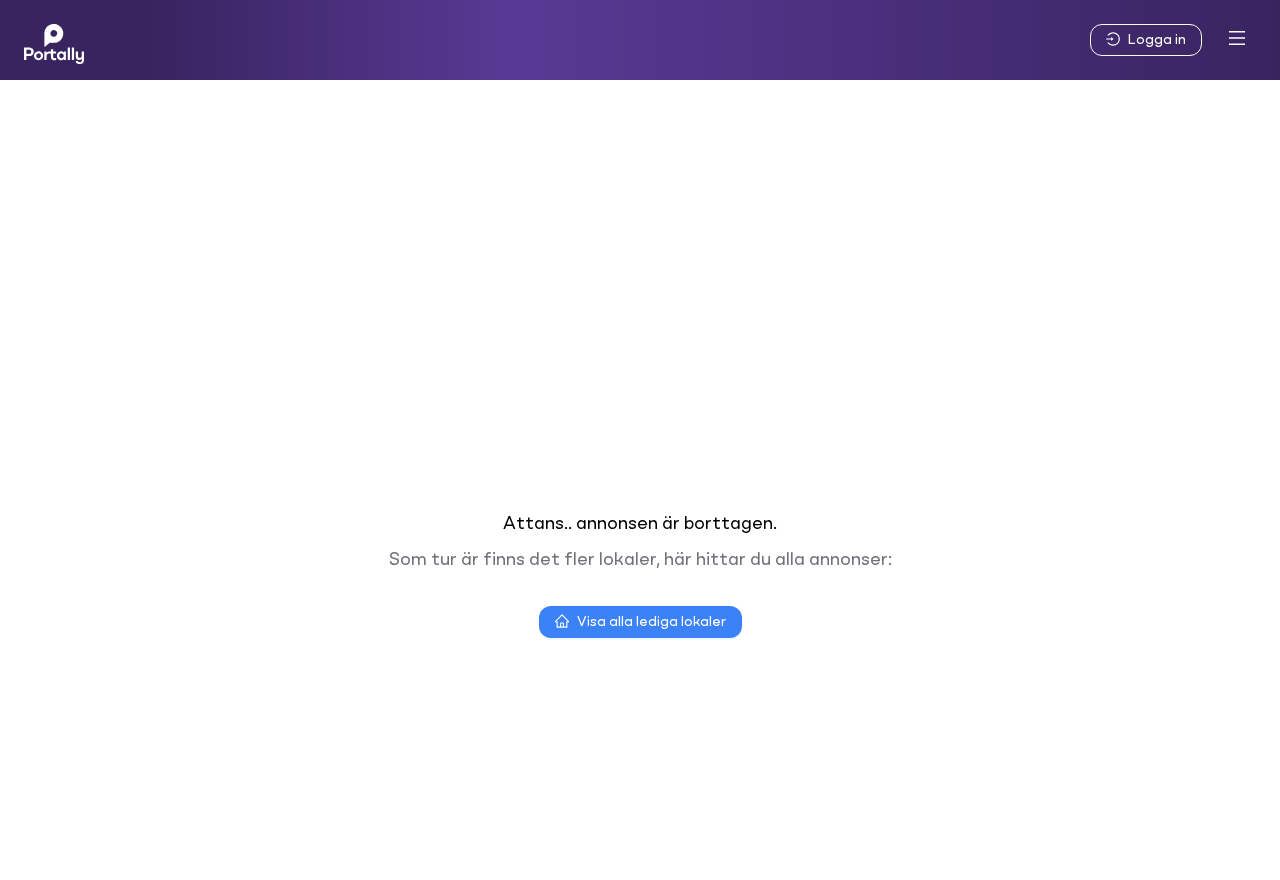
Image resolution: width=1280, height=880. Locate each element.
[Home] (54, 40)
